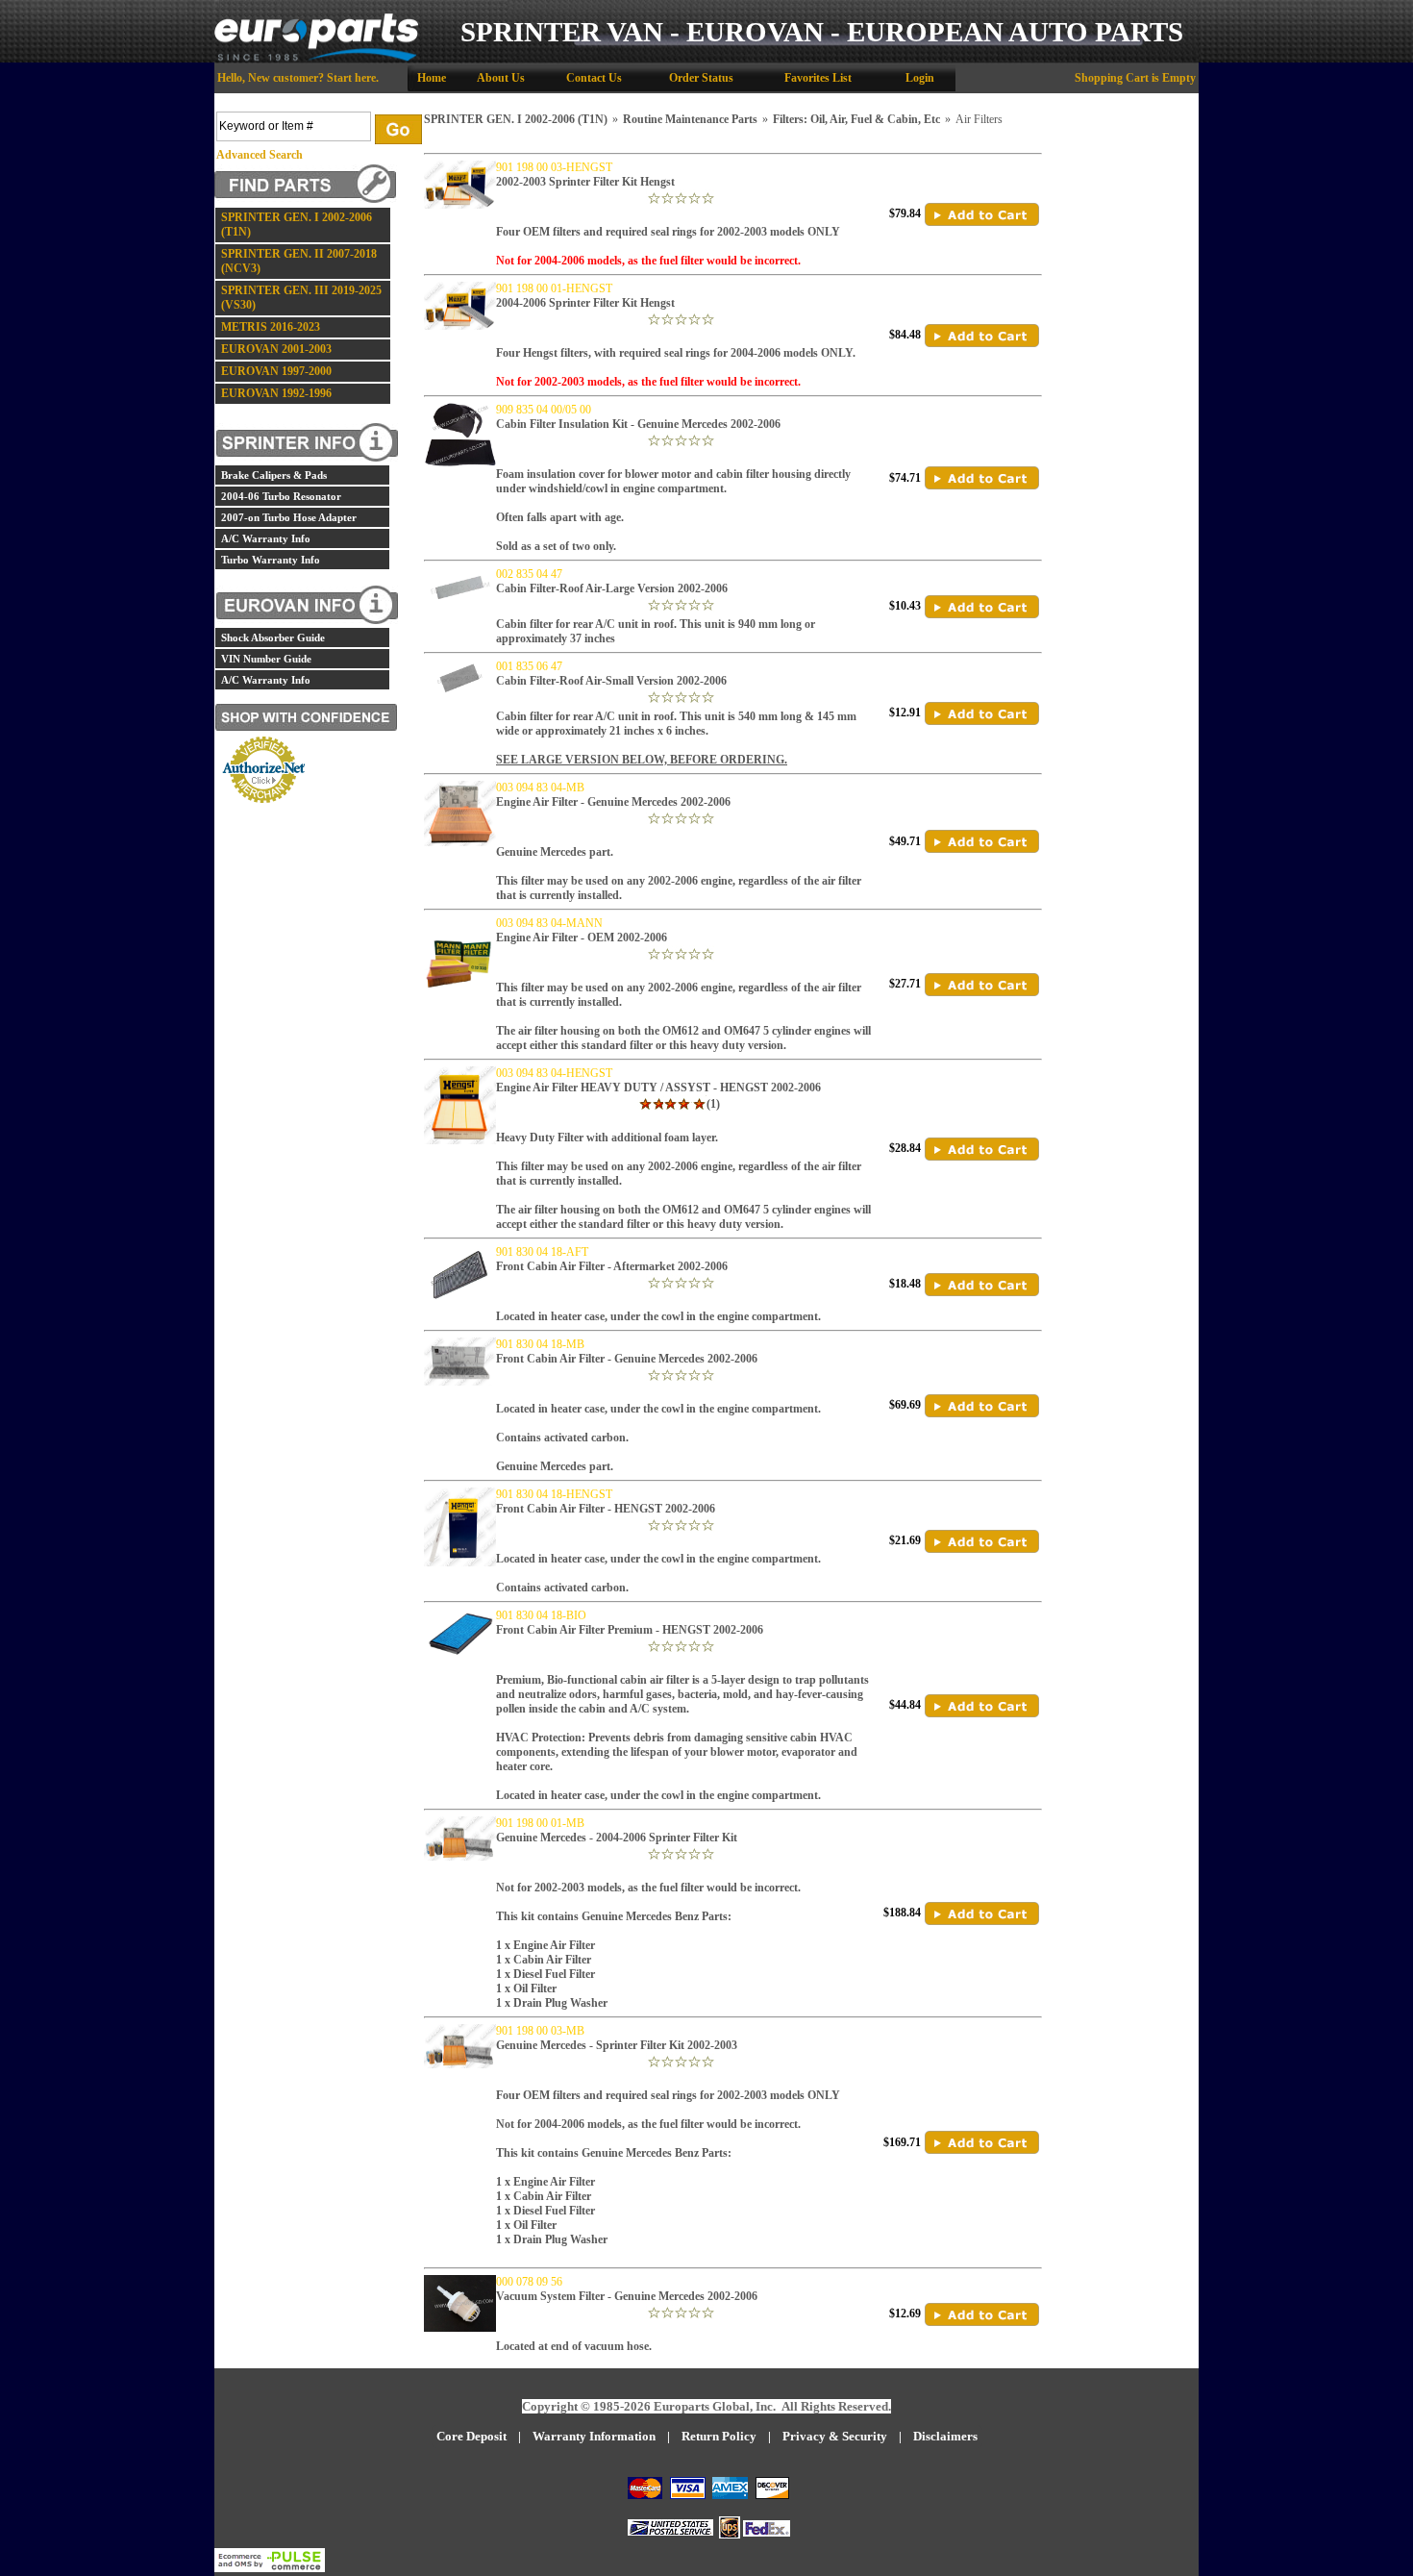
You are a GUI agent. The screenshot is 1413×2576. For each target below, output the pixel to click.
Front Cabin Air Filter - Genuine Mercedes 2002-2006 (627, 1359)
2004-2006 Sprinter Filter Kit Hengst (585, 303)
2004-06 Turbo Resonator (281, 496)
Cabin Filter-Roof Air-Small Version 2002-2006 (611, 681)
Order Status (701, 78)
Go (398, 129)
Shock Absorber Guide (273, 638)
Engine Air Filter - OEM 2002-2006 (582, 938)
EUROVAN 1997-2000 (276, 371)
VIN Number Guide (266, 659)
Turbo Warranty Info (271, 560)
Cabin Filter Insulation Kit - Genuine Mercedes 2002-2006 (638, 424)
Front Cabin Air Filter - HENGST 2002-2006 (606, 1509)
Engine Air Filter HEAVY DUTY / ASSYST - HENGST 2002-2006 (658, 1088)
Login (920, 78)
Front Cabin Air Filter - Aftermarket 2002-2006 (612, 1266)
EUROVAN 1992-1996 (276, 393)
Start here (351, 78)
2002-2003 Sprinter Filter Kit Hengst (585, 182)
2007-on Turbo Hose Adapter (289, 517)
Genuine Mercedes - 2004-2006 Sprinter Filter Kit (617, 1838)
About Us (501, 78)
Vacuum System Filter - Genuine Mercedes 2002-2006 (627, 2296)
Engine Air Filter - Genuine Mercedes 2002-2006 (613, 802)
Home (432, 78)
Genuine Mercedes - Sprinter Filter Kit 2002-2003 (617, 2045)
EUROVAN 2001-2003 (276, 349)
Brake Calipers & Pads (274, 475)
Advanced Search (260, 155)
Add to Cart (982, 214)
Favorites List (818, 78)
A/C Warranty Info (266, 538)
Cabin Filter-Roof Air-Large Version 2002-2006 (612, 588)
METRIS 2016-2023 (271, 327)
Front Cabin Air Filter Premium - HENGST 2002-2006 (630, 1630)
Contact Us (594, 78)
